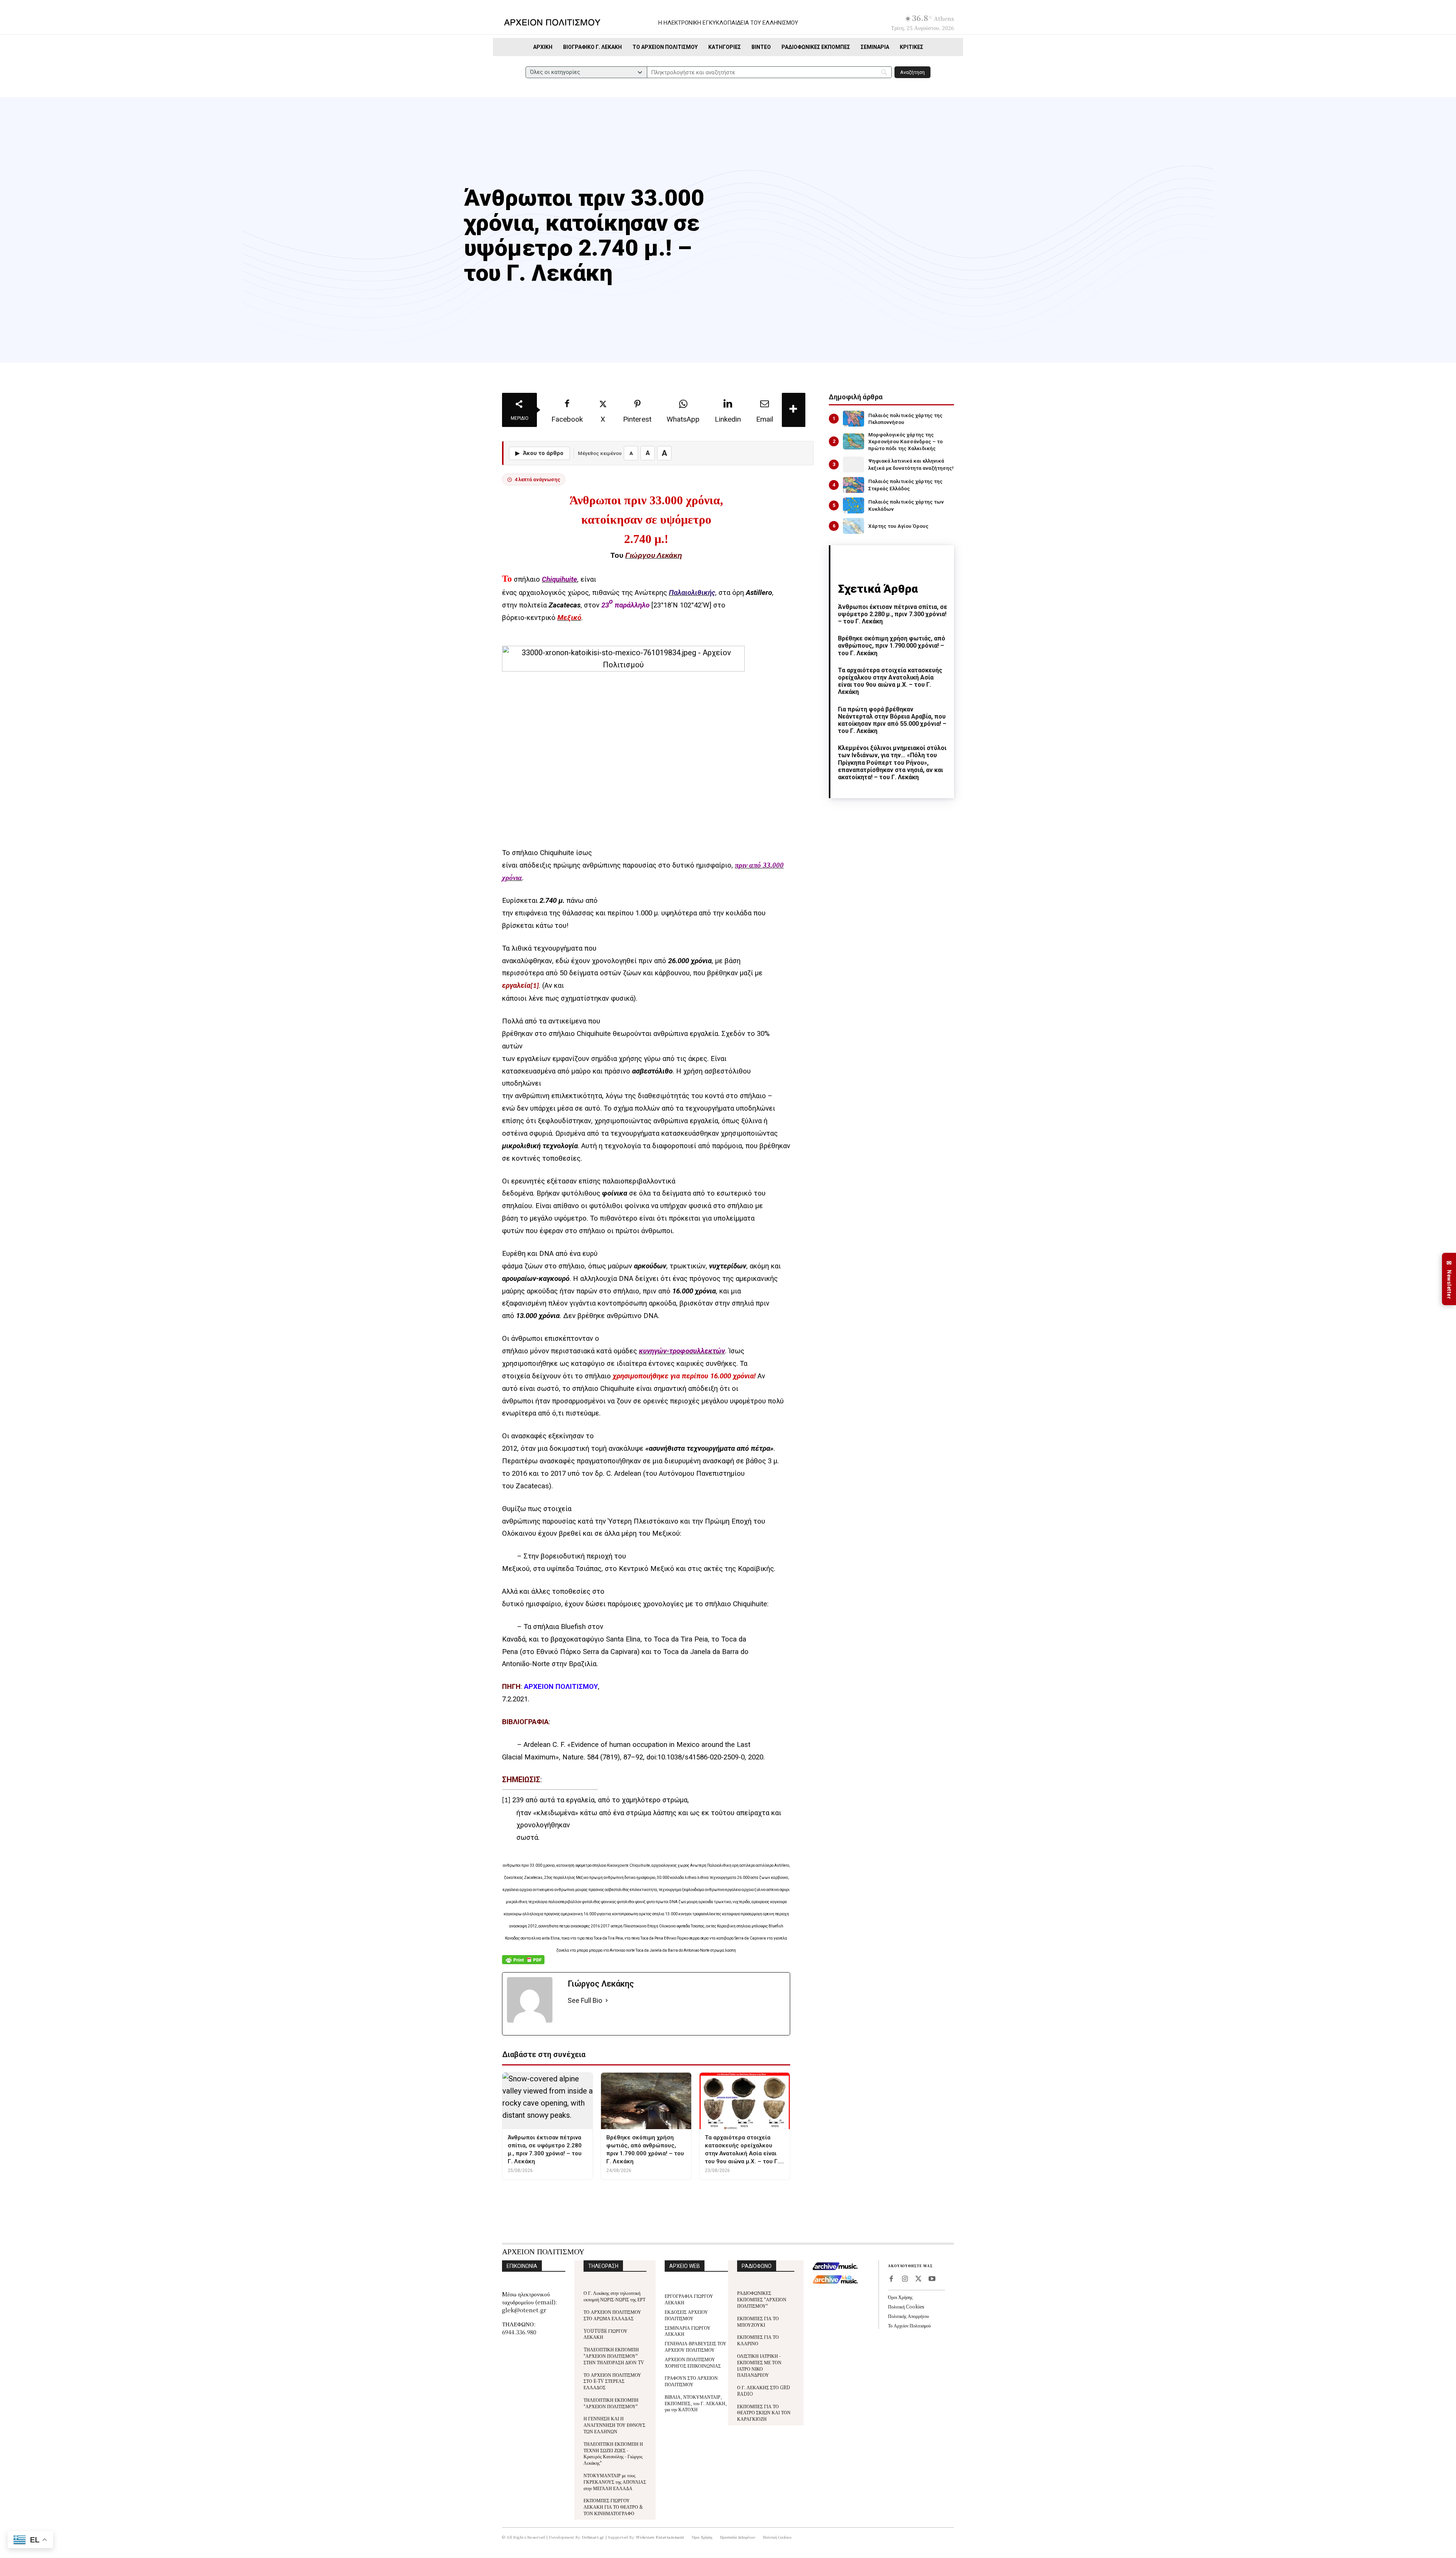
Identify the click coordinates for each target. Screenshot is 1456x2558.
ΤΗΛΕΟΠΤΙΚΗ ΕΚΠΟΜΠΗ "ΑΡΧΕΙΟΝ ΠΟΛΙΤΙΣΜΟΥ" (611, 2403)
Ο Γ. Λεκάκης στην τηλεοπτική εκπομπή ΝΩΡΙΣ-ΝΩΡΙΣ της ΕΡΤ (614, 2296)
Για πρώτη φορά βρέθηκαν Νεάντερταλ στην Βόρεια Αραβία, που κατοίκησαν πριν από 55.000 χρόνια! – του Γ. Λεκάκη (892, 720)
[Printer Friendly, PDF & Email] (523, 1964)
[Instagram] (905, 2279)
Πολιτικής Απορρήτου (908, 2316)
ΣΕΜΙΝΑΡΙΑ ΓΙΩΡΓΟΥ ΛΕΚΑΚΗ (688, 2331)
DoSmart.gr (593, 2537)
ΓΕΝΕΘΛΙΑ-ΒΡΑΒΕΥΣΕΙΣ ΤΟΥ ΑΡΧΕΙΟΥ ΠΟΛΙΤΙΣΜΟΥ (696, 2346)
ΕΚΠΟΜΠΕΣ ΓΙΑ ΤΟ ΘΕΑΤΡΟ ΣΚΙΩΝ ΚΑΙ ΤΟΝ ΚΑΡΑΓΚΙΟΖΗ (764, 2413)
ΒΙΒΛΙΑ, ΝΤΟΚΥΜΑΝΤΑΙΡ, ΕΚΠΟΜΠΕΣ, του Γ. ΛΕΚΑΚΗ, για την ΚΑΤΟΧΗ (696, 2403)
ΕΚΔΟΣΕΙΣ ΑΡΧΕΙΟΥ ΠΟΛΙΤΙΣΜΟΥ (686, 2315)
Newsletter (1449, 1279)
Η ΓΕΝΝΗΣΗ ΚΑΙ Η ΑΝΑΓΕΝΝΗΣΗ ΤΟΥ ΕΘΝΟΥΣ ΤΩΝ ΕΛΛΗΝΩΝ (614, 2425)
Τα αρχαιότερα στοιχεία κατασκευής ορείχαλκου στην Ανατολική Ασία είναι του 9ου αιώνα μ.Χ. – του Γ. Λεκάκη (890, 681)
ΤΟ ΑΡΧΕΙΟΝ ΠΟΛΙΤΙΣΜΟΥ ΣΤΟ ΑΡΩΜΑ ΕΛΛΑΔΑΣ (612, 2315)
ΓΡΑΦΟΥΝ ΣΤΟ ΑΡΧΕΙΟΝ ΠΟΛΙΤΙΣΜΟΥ (691, 2381)
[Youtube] (932, 2279)
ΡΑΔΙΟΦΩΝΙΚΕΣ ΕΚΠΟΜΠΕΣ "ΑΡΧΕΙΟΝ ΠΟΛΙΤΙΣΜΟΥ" (762, 2299)
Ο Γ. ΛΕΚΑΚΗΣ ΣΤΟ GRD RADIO (764, 2390)
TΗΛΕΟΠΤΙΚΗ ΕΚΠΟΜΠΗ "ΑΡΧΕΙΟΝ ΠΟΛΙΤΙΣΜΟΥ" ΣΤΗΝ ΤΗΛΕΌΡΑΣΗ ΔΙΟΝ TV (614, 2356)
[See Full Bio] (607, 2001)
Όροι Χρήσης (900, 2297)
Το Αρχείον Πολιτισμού (909, 2325)
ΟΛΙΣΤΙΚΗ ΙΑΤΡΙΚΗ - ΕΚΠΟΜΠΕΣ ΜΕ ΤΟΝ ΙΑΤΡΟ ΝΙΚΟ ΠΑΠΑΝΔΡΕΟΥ (759, 2365)
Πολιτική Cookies (906, 2306)
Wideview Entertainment (660, 2537)
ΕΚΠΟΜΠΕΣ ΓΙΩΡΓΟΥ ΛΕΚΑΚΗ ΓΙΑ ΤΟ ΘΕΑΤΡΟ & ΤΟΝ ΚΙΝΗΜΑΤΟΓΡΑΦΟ (613, 2507)
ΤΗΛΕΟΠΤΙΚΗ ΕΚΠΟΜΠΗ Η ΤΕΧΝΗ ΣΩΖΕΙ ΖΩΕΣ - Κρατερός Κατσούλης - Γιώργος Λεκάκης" (613, 2453)
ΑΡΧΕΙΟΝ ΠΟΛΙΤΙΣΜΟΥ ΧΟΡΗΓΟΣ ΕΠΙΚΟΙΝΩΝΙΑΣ (693, 2362)
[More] (794, 410)
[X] (918, 2279)
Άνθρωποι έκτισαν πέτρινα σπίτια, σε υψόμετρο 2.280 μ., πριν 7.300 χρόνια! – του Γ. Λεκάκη (893, 614)
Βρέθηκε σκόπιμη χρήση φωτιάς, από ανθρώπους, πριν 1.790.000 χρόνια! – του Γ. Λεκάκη (892, 646)
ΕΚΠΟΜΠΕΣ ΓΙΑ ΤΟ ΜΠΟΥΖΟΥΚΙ (758, 2321)
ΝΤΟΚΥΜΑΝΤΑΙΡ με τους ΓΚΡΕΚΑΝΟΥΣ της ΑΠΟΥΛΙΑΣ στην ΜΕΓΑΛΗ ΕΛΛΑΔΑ (615, 2482)
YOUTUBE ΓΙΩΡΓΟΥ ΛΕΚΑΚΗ (606, 2334)
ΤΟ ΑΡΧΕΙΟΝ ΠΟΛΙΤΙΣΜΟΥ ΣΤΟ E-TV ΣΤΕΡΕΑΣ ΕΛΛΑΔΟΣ (612, 2381)
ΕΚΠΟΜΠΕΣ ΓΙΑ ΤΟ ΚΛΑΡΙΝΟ (758, 2340)
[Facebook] (891, 2279)
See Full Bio (585, 2000)
